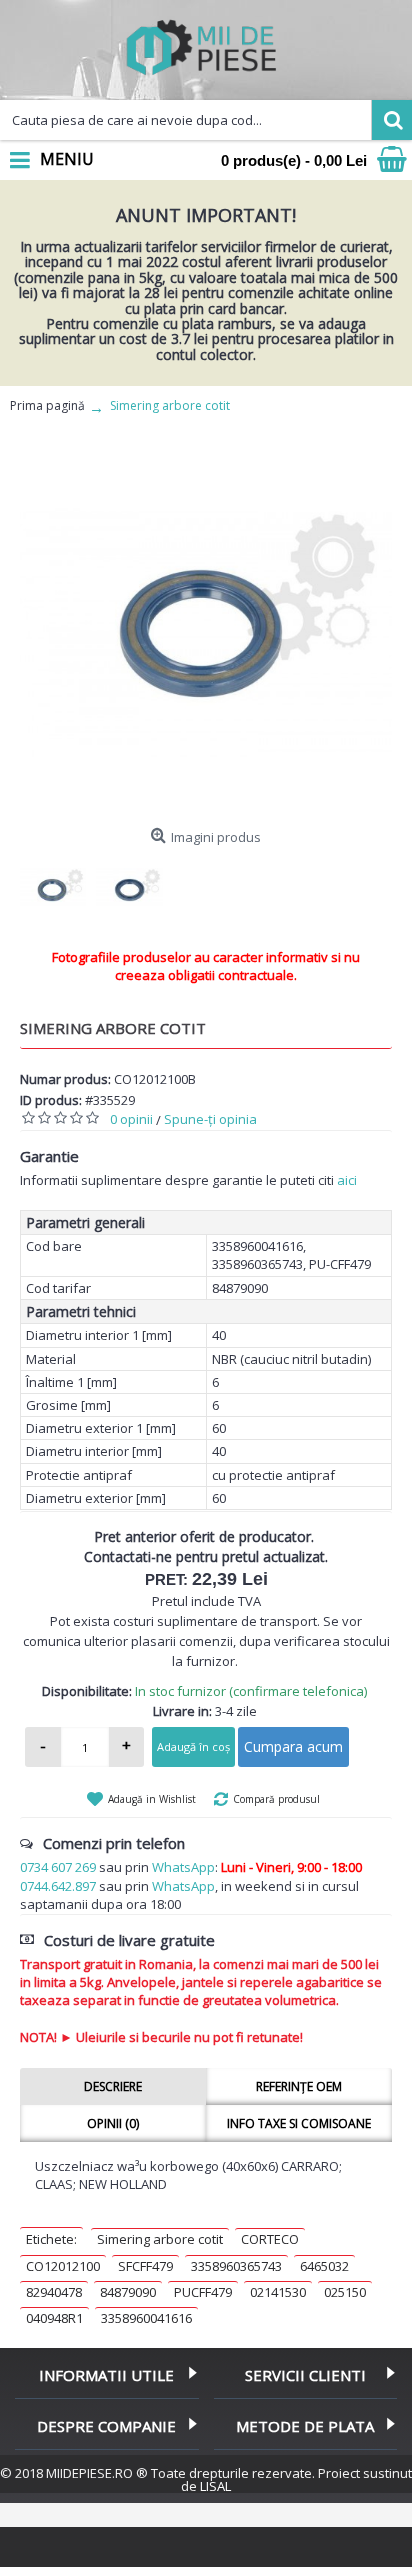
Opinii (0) (113, 2123)
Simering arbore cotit (160, 2239)
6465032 (324, 2266)
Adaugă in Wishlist (152, 1799)
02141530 (278, 2292)
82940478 (54, 2292)
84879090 (128, 2292)
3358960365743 (236, 2266)
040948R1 (54, 2318)
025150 (345, 2292)
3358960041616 (146, 2318)
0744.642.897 (58, 1886)
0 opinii (131, 1119)
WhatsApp (183, 1867)
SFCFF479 (145, 2266)
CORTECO (270, 2239)
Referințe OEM (299, 2086)
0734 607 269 (58, 1867)
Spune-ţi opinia (210, 1119)
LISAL (215, 2486)
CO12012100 (63, 2266)
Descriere (113, 2086)
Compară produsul (276, 1799)
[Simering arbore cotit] (206, 633)
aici (347, 1180)
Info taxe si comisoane (299, 2123)
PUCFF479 (203, 2292)
